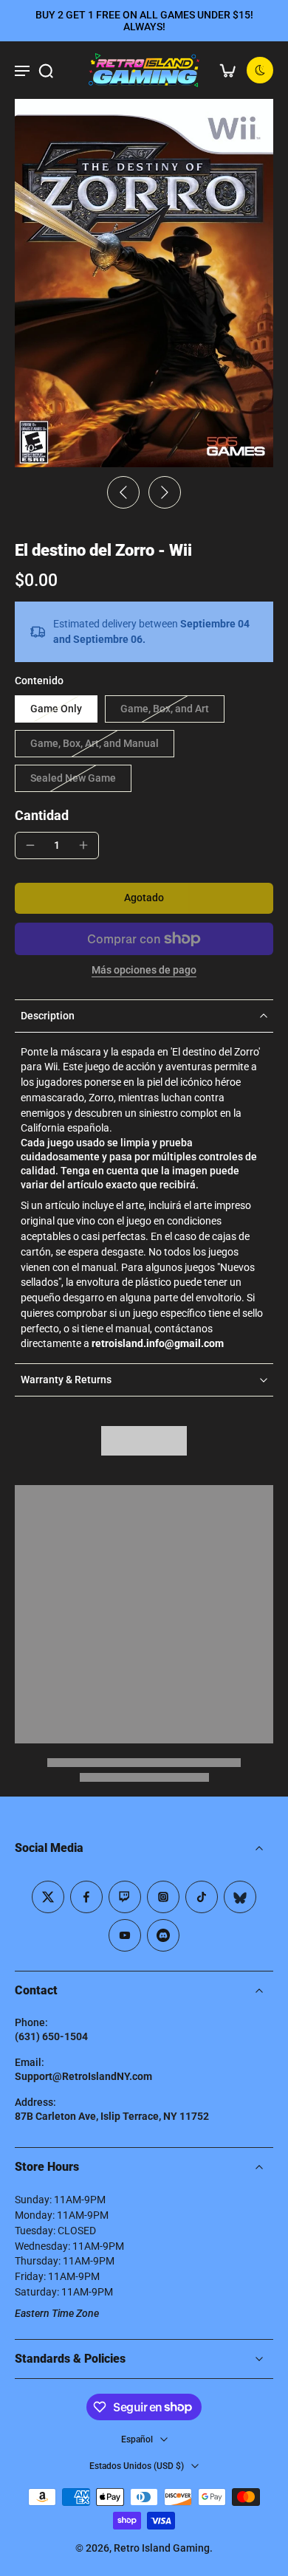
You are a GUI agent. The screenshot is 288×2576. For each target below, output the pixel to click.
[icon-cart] (227, 70)
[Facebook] (86, 1897)
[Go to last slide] (123, 492)
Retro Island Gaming (162, 2548)
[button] (144, 898)
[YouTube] (125, 1935)
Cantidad (42, 816)
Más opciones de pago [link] (144, 971)
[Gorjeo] (48, 1897)
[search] (46, 70)
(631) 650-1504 (51, 2036)
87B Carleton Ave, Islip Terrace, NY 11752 (112, 2116)
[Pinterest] (125, 1897)
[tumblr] (240, 1897)
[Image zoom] (144, 283)
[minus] (30, 845)
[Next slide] (165, 492)
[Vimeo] (163, 1935)
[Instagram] (163, 1897)
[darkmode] (260, 70)
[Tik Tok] (202, 1897)
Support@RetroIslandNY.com (83, 2076)
